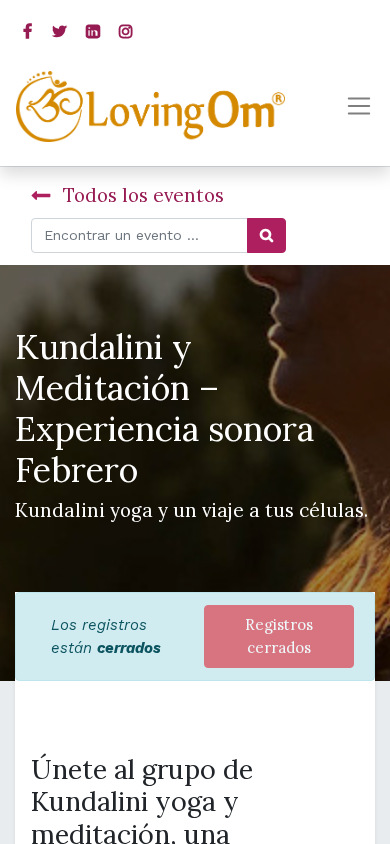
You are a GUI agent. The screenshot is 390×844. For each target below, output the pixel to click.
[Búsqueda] (266, 235)
